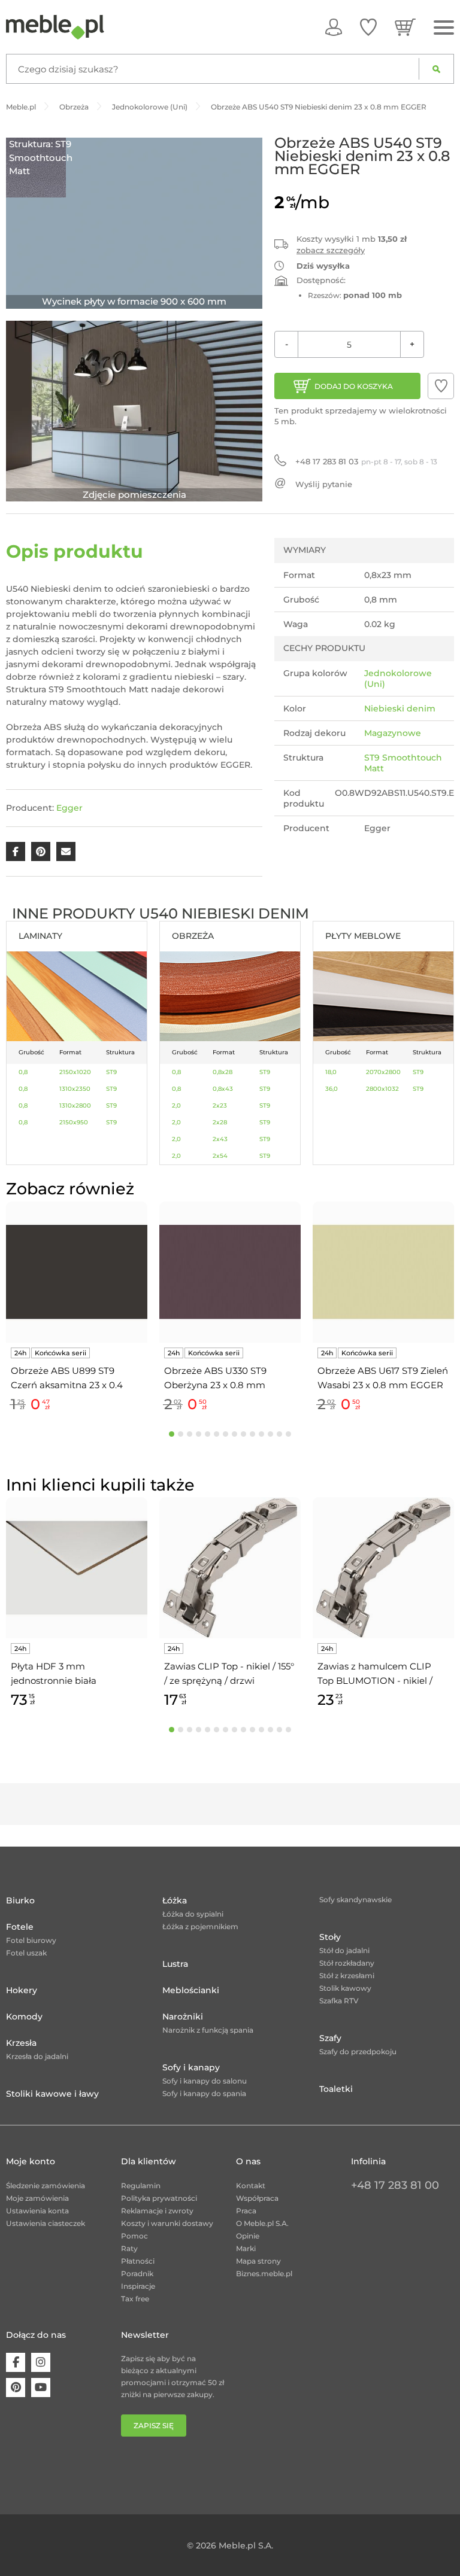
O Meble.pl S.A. (262, 2223)
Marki (246, 2248)
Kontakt (251, 2186)
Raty (129, 2248)
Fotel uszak (26, 1953)
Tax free (135, 2299)
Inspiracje (138, 2286)
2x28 (220, 1122)
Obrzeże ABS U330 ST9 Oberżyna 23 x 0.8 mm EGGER (215, 1379)
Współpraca (257, 2198)
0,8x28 (223, 1072)
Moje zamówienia (37, 2198)
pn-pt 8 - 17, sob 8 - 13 (366, 461)
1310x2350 (75, 1089)
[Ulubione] (368, 27)
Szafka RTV (339, 2001)
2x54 (220, 1156)
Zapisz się (154, 2426)
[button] (441, 386)
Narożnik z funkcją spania (208, 2030)
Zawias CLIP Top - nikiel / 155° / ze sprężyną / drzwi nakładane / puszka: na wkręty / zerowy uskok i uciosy (229, 1674)
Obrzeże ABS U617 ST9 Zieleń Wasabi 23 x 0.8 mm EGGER (383, 1378)
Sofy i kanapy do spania (204, 2093)
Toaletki (336, 2089)
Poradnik (137, 2274)
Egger (69, 808)
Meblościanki (191, 1990)
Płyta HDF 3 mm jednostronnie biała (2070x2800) (54, 1674)
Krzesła (21, 2043)
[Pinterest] (16, 2388)
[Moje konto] (334, 27)
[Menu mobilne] (444, 28)
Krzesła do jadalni (37, 2056)
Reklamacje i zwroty (157, 2211)
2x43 (220, 1139)
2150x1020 (75, 1072)
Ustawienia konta (37, 2211)
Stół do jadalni (344, 1950)
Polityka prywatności (159, 2198)
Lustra (175, 1964)
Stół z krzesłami (347, 1976)
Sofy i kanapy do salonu (205, 2081)
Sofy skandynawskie (355, 1900)
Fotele (20, 1927)
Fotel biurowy (31, 1940)
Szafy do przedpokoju (358, 2052)
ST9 (111, 1072)
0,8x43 (223, 1089)
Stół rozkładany (347, 1963)
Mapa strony (258, 2261)
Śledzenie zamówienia (46, 2186)
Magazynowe (393, 733)
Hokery (22, 1990)
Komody (24, 2017)
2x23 (220, 1105)
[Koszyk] (405, 27)
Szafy (330, 2038)
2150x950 (74, 1122)
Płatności (138, 2261)
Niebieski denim (400, 708)
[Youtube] (41, 2388)
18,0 (331, 1072)
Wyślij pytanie (324, 484)
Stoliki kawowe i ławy (52, 2094)
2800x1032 (382, 1089)
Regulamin (141, 2186)
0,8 (23, 1072)
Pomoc (134, 2236)
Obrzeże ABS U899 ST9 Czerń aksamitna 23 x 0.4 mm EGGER (67, 1379)
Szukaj (436, 69)
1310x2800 (75, 1105)
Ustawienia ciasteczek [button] (46, 2223)
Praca (246, 2211)
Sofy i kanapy (191, 2067)
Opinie (248, 2236)
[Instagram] (41, 2362)
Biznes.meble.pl (264, 2274)
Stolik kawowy (345, 1988)
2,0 (176, 1105)
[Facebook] (16, 2362)
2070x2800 (383, 1072)
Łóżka (175, 1900)
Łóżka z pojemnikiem (200, 1926)
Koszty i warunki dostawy (167, 2223)
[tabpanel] (77, 1309)
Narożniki (183, 2017)
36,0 (332, 1089)
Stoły (330, 1937)
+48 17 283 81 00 (395, 2185)
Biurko (20, 1900)
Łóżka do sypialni (193, 1914)
